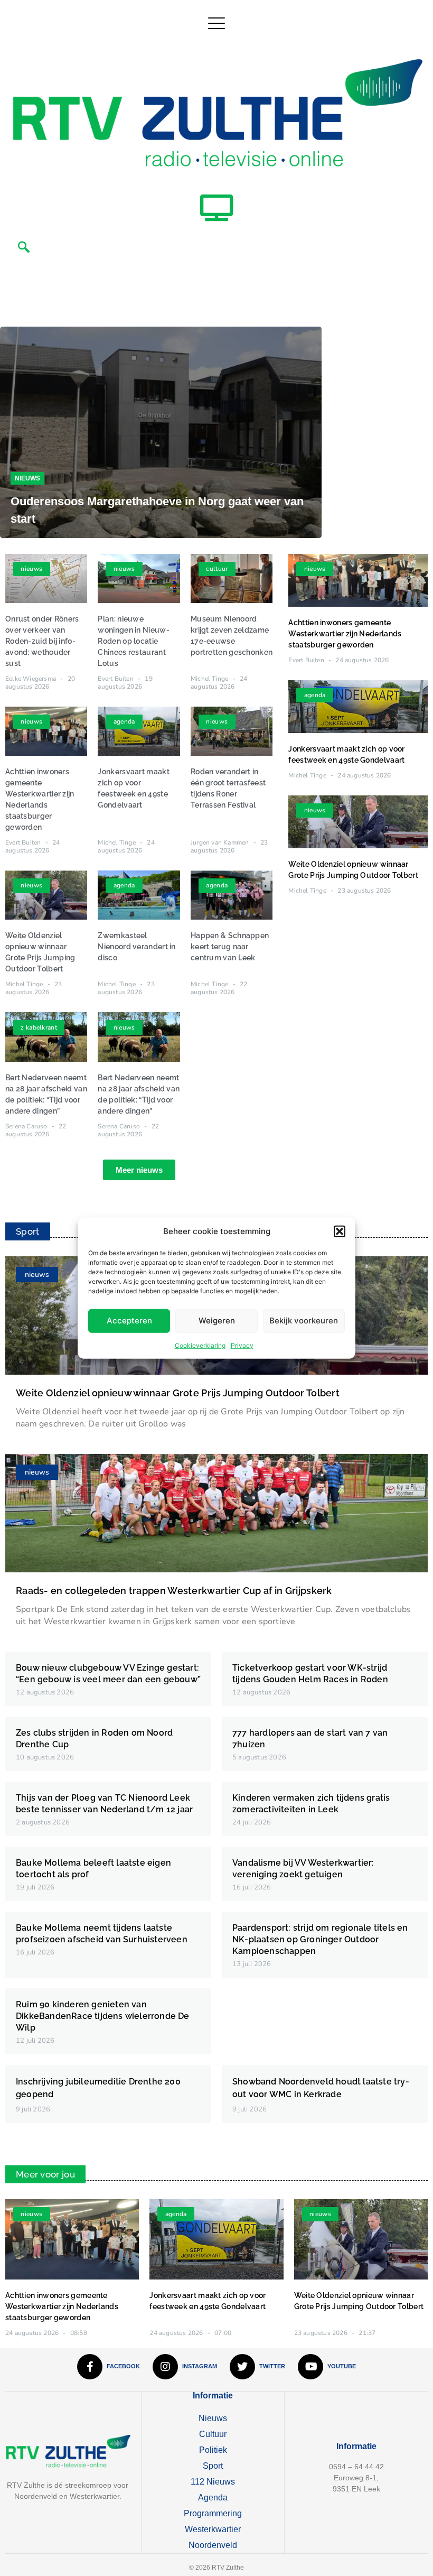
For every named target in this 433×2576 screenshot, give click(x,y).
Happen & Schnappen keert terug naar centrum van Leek (230, 947)
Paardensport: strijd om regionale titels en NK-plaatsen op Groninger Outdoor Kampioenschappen (320, 1939)
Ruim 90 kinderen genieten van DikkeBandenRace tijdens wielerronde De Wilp (103, 2016)
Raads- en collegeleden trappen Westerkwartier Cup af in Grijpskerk (174, 1591)
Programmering (213, 2513)
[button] (340, 1231)
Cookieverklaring (200, 1345)
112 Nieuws (213, 2482)
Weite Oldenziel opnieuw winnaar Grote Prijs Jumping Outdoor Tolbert (178, 1393)
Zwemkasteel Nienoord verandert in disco (137, 947)
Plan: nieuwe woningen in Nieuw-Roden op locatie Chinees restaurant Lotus (133, 641)
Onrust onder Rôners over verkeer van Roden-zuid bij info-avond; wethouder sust (42, 641)
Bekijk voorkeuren (304, 1321)
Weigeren (217, 1321)
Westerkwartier (213, 2529)
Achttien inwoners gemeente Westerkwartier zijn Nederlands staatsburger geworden (345, 634)
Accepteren (129, 1321)
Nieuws (27, 478)
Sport (213, 2466)
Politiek (213, 2450)
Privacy (242, 1345)
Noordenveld (213, 2545)
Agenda (213, 2498)
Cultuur (213, 2434)
